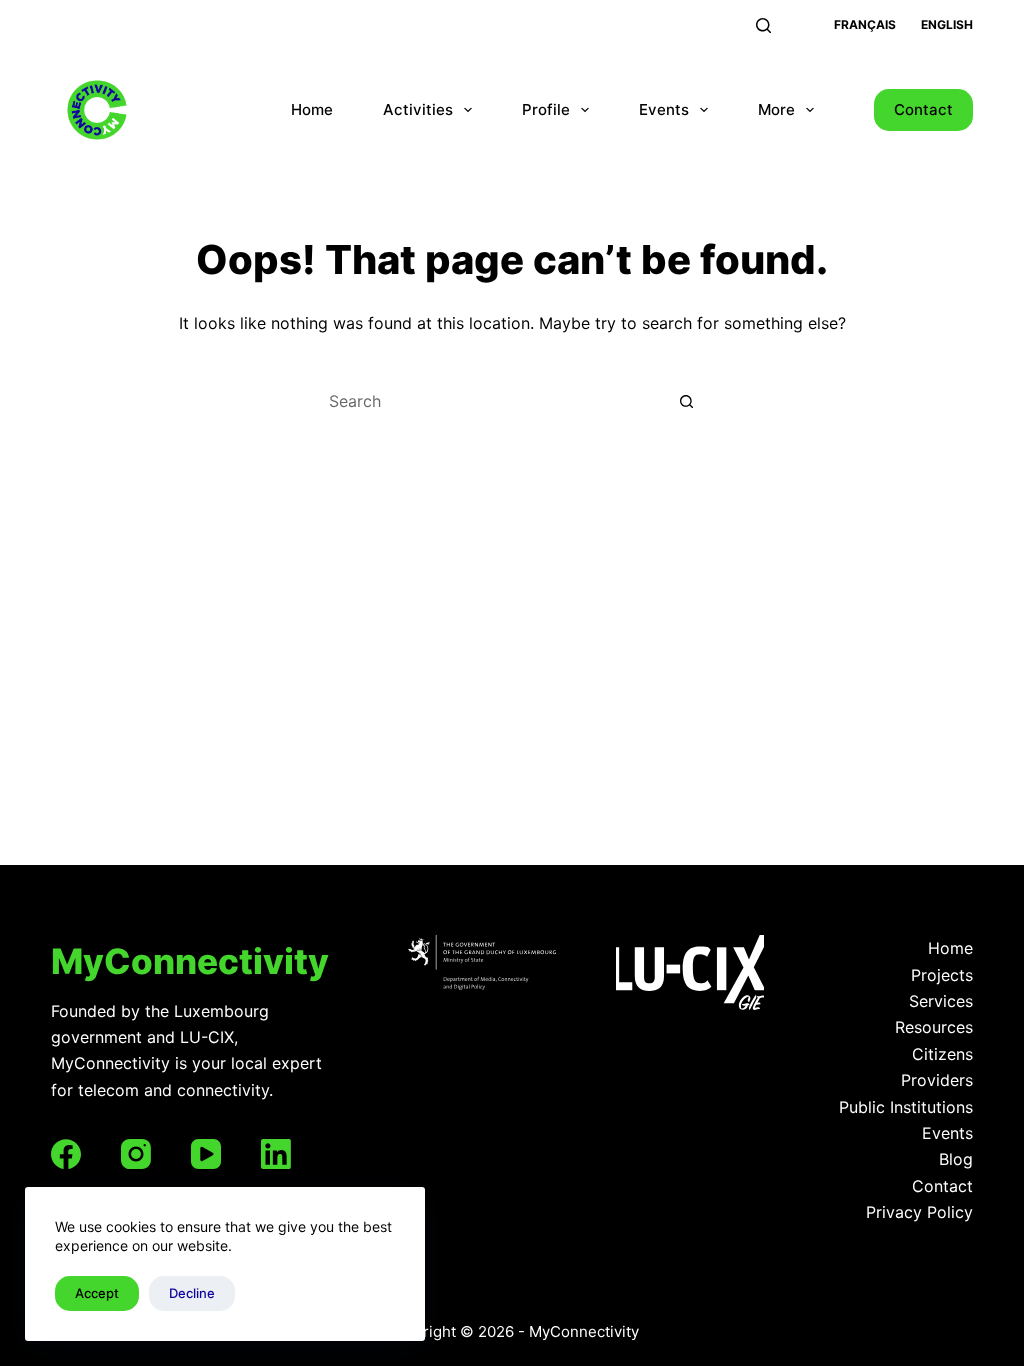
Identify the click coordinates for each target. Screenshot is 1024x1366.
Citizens (942, 1054)
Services (941, 1001)
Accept (97, 1293)
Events (664, 109)
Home (312, 109)
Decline (192, 1293)
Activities (418, 109)
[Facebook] (66, 1154)
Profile (546, 109)
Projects (942, 975)
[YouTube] (206, 1154)
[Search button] (687, 401)
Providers (937, 1080)
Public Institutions (906, 1107)
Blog (956, 1159)
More (776, 109)
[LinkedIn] (276, 1154)
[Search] (763, 25)
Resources (934, 1027)
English (947, 24)
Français (865, 24)
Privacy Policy (919, 1212)
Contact (923, 109)
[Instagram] (136, 1154)
